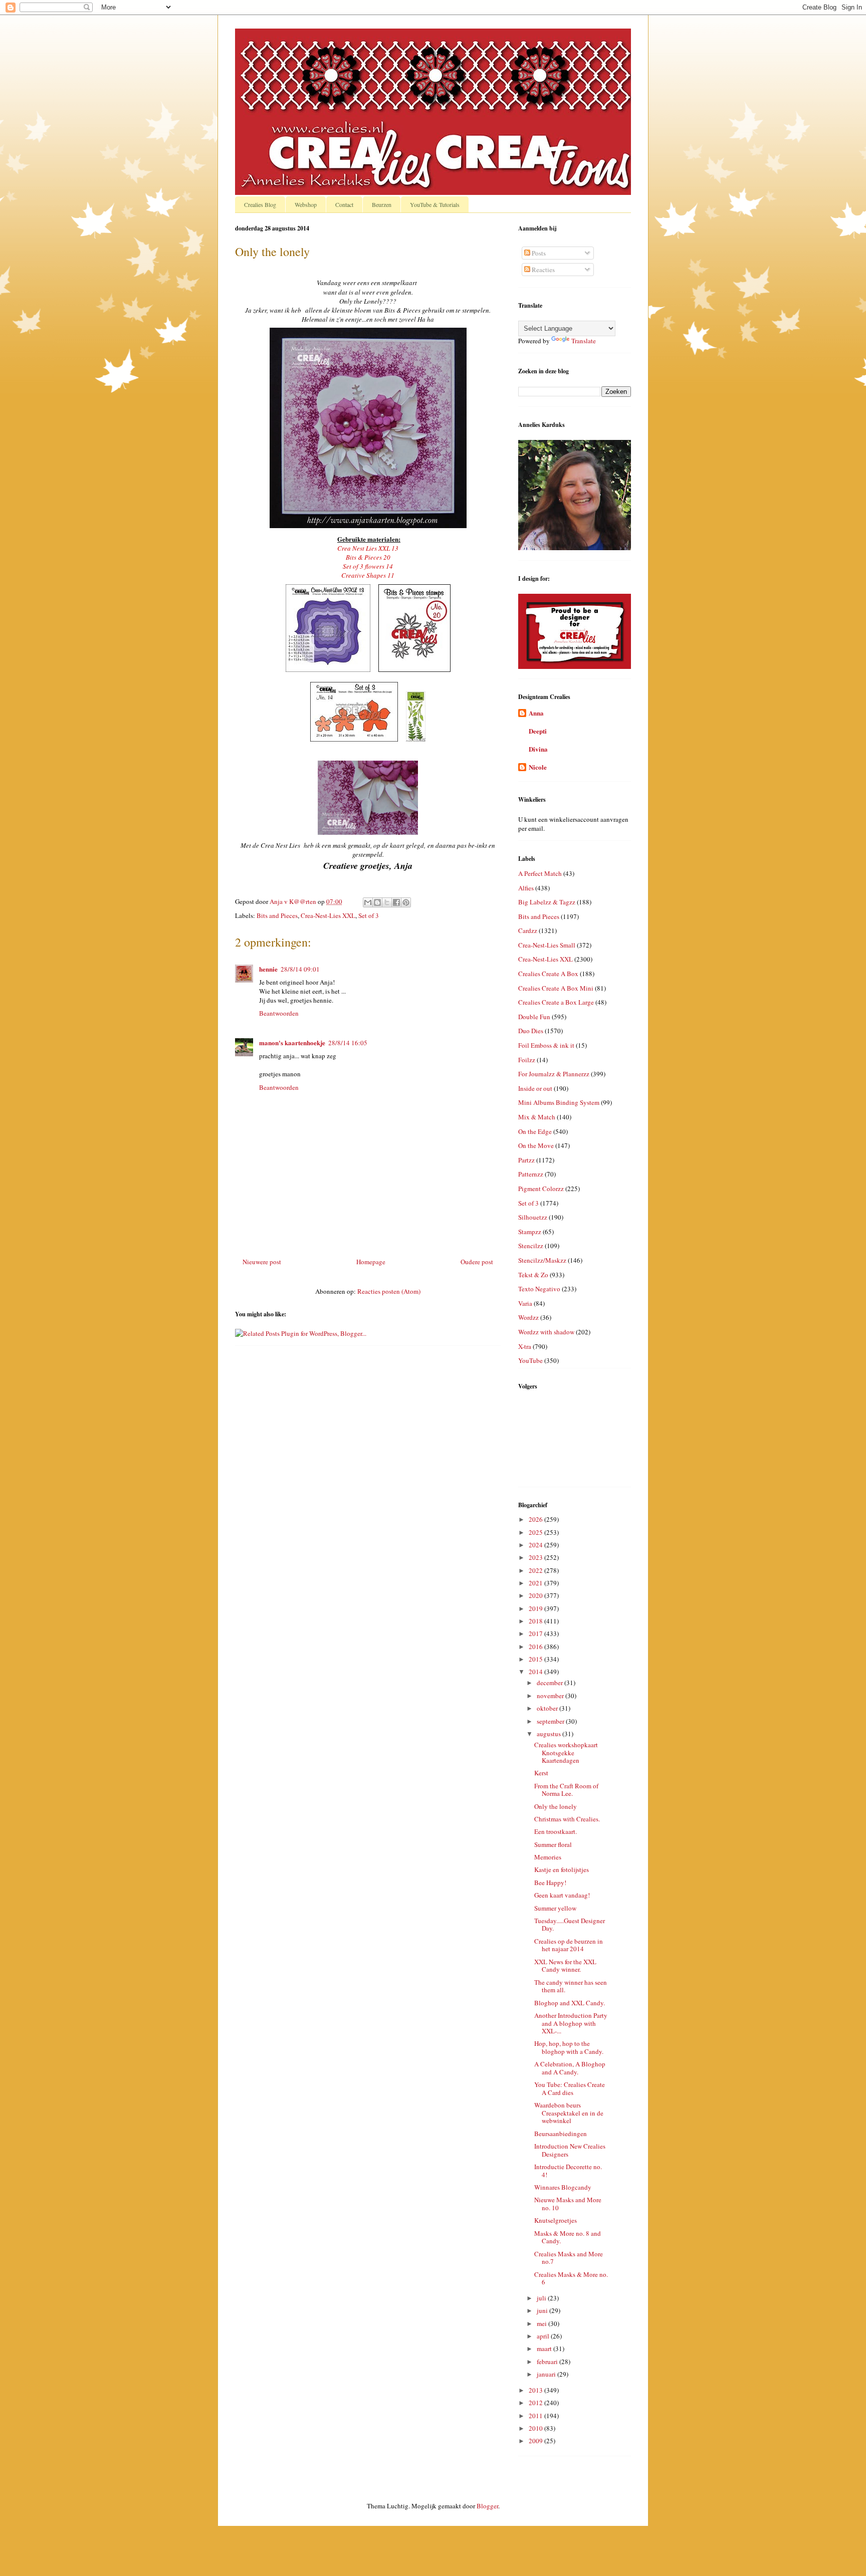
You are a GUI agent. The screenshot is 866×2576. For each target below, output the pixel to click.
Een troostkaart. (556, 1831)
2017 (536, 1633)
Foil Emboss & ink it (546, 1045)
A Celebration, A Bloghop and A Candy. (570, 2068)
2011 (536, 2416)
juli (542, 2298)
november (551, 1696)
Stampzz (530, 1232)
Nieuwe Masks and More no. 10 (568, 2204)
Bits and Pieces (277, 915)
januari (547, 2374)
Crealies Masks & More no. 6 (571, 2278)
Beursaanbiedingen (561, 2134)
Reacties (543, 270)
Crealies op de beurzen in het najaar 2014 (569, 1945)
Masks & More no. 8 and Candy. (568, 2237)
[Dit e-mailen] (368, 902)
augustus (550, 1734)
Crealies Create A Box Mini (556, 988)
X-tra (525, 1346)
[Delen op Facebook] (396, 902)
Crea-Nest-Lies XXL (328, 915)
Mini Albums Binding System (559, 1102)
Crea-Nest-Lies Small (547, 945)
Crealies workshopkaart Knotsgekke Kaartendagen (566, 1752)
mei (543, 2323)
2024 (536, 1545)
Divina (538, 749)
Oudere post (477, 1262)
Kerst (541, 1773)
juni (543, 2310)
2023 (536, 1557)
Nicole (538, 767)
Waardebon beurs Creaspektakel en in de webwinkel (569, 2113)
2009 (536, 2441)
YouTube (530, 1360)
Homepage (371, 1262)
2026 (536, 1519)
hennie (268, 969)
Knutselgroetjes (556, 2220)
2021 (536, 1583)
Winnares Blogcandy (563, 2187)
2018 (536, 1621)
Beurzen (382, 204)
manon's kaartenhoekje (292, 1042)
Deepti (538, 731)
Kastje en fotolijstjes (562, 1869)
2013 (536, 2390)
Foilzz (527, 1060)
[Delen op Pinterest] (406, 902)
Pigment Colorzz (541, 1189)
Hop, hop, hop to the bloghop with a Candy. (569, 2047)
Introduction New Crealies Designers (570, 2150)
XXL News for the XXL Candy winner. (565, 1966)
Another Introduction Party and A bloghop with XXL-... (571, 2023)
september (551, 1721)
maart (545, 2349)
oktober (548, 1708)
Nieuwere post (262, 1262)
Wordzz (528, 1317)
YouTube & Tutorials (435, 204)
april (544, 2336)
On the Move (536, 1145)
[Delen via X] (387, 902)
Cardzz (528, 930)
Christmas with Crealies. (567, 1819)
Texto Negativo (539, 1289)
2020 (536, 1595)
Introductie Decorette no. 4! (568, 2171)
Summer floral (553, 1844)
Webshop (306, 204)
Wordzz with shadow (546, 1332)
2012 (536, 2403)
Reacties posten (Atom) (389, 1291)
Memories (548, 1857)
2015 (536, 1659)
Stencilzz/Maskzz (542, 1260)
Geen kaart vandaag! (562, 1895)
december (551, 1683)
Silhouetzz (533, 1217)
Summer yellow (555, 1908)
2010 (536, 2428)
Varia (525, 1303)
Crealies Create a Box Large (556, 1002)
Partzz (526, 1160)
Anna (536, 713)
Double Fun (534, 1017)
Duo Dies (531, 1031)
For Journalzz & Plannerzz (554, 1074)
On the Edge (535, 1131)
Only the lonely (556, 1806)
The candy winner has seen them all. (571, 1986)
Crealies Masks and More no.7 (569, 2258)
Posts (538, 253)
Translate (584, 341)
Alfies (526, 888)
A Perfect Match (540, 873)
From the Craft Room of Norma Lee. (566, 1790)
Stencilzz (531, 1246)
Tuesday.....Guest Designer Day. (570, 1925)
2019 (536, 1608)
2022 (536, 1570)
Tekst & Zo (533, 1275)
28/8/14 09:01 (300, 969)
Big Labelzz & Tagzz (547, 902)
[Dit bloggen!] (377, 902)
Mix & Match (537, 1117)
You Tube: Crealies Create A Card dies (570, 2088)
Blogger (487, 2506)
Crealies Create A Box (548, 974)
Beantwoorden (279, 1013)
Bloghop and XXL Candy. (570, 2003)
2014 (536, 1672)
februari (548, 2362)
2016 (536, 1647)
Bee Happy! (550, 1883)
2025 (536, 1532)
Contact (344, 204)
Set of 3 (369, 915)
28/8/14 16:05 (348, 1043)
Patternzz (531, 1174)
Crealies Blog (260, 204)
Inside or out (535, 1088)
